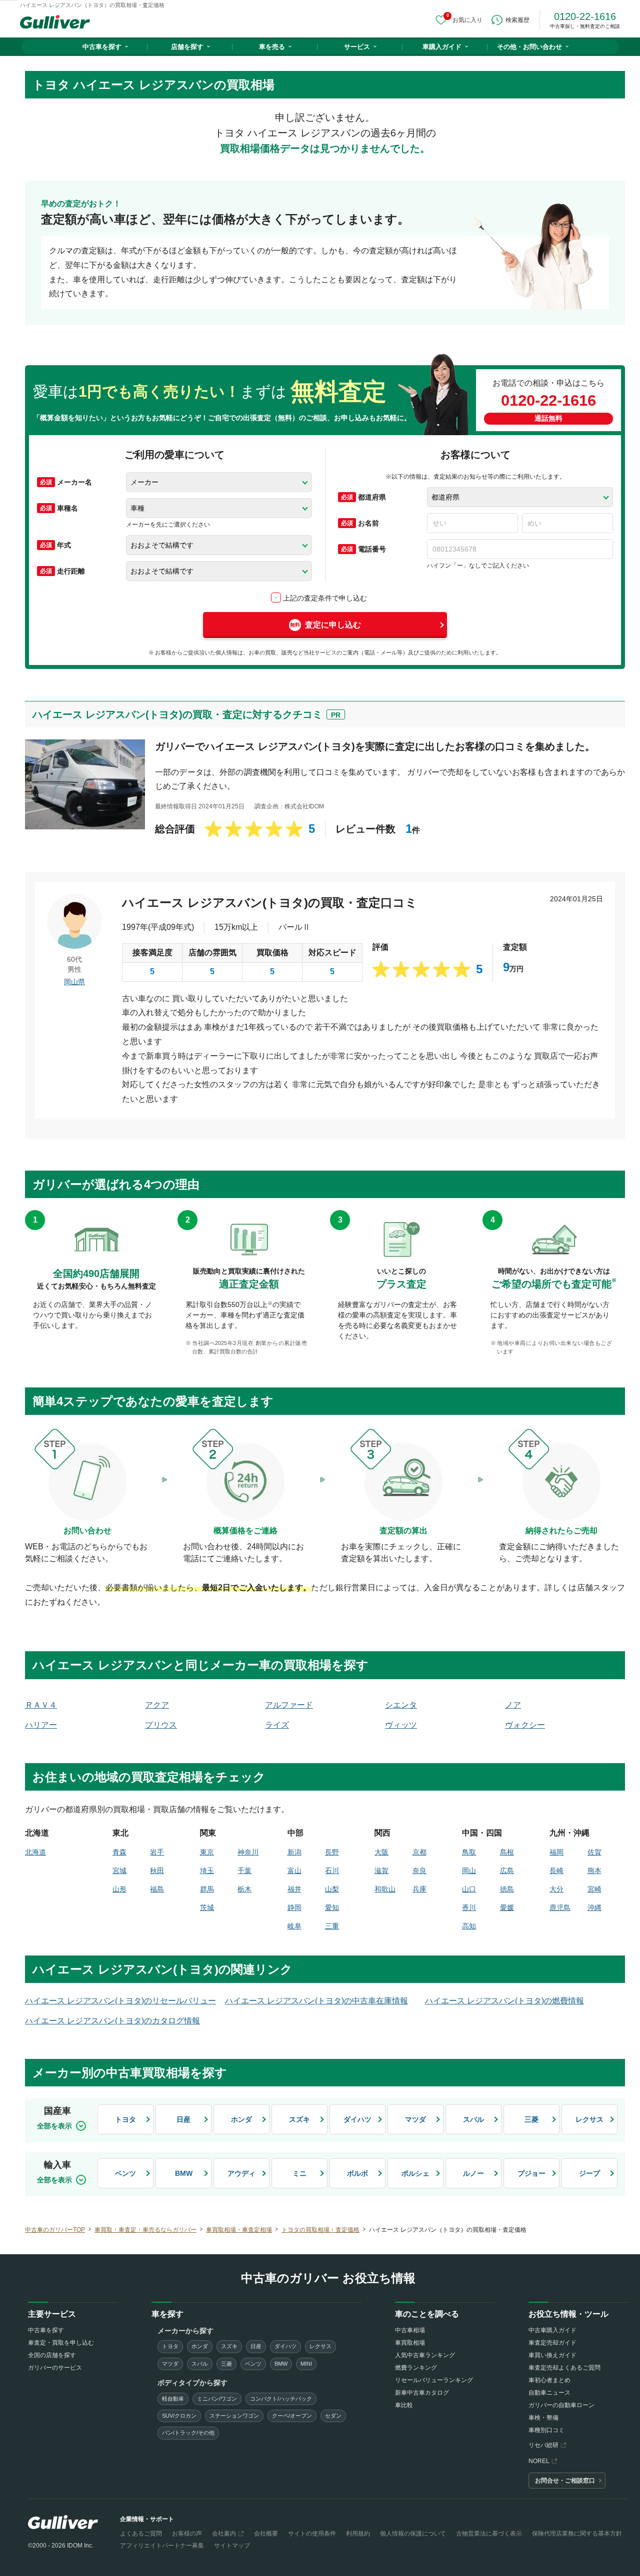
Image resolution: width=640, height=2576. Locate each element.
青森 (119, 1852)
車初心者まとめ (549, 2380)
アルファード (289, 1705)
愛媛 (507, 1908)
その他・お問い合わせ (529, 47)
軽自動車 (173, 2399)
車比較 (404, 2405)
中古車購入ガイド (552, 2330)
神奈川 (248, 1852)
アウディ (241, 2173)
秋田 (157, 1871)
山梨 (332, 1889)
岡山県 (74, 982)
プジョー (531, 2173)
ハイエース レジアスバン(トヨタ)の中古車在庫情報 (316, 2001)
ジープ (589, 2173)
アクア (157, 1705)
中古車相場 (410, 2330)
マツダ (415, 2119)
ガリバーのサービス (55, 2368)
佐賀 (594, 1852)
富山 (294, 1871)
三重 (332, 1926)
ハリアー (41, 1725)
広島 (507, 1871)
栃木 (244, 1889)
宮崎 (594, 1889)
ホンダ (241, 2119)
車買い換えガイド (552, 2355)
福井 (294, 1889)
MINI (306, 2364)
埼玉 (207, 1871)
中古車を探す (102, 47)
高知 (469, 1926)
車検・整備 (543, 2418)
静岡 (294, 1908)
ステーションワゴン (234, 2416)
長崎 (556, 1871)
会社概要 (266, 2534)
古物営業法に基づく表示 (489, 2534)
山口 (469, 1889)
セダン (333, 2416)
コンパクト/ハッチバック (281, 2399)
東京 (207, 1852)
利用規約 (358, 2534)
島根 (507, 1852)
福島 (157, 1889)
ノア (513, 1705)
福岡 (556, 1852)
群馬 (207, 1889)
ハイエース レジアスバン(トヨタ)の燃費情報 (504, 2001)
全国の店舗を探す (52, 2355)
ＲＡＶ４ (41, 1705)
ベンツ (125, 2173)
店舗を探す (187, 47)
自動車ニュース (549, 2393)
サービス (357, 47)
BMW (184, 2173)
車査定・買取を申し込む (61, 2343)
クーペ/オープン (292, 2416)
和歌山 (385, 1889)
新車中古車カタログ (422, 2393)
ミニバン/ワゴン (217, 2399)
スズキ (299, 2119)
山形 (119, 1889)
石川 (332, 1871)
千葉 (244, 1871)
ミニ (299, 2173)
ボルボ (357, 2173)
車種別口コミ (546, 2430)
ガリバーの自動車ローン (561, 2405)
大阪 (381, 1852)
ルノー (473, 2173)
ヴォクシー (525, 1725)
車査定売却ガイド (552, 2343)
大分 (556, 1889)
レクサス (589, 2119)
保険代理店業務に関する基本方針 (577, 2534)
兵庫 (419, 1889)
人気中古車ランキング (425, 2355)
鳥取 (469, 1852)
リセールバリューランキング (434, 2380)
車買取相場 (410, 2343)
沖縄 (594, 1908)
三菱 (531, 2119)
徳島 (507, 1889)
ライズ (277, 1725)
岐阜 (294, 1926)
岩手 (157, 1852)
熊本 (594, 1871)
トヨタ (125, 2119)
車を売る (272, 47)
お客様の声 (187, 2534)
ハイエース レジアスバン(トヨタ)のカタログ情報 (112, 2021)
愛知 (332, 1908)
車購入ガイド (442, 47)
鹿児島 (560, 1908)
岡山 (469, 1871)
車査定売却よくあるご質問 (564, 2368)
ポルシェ (415, 2173)
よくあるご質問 (141, 2534)
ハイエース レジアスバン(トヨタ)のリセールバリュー (120, 2001)
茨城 (207, 1908)
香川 (469, 1908)
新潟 (294, 1852)
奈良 (419, 1871)
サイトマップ (232, 2546)
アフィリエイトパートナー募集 (162, 2546)
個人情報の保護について (413, 2534)
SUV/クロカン (179, 2416)
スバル (473, 2119)
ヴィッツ (401, 1725)
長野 (332, 1852)
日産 (183, 2119)
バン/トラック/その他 (188, 2433)
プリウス (161, 1725)
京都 (419, 1852)
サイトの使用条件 (312, 2534)
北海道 (35, 1852)
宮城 (119, 1871)
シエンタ (401, 1705)
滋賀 (381, 1871)
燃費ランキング (416, 2368)
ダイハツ (357, 2119)
